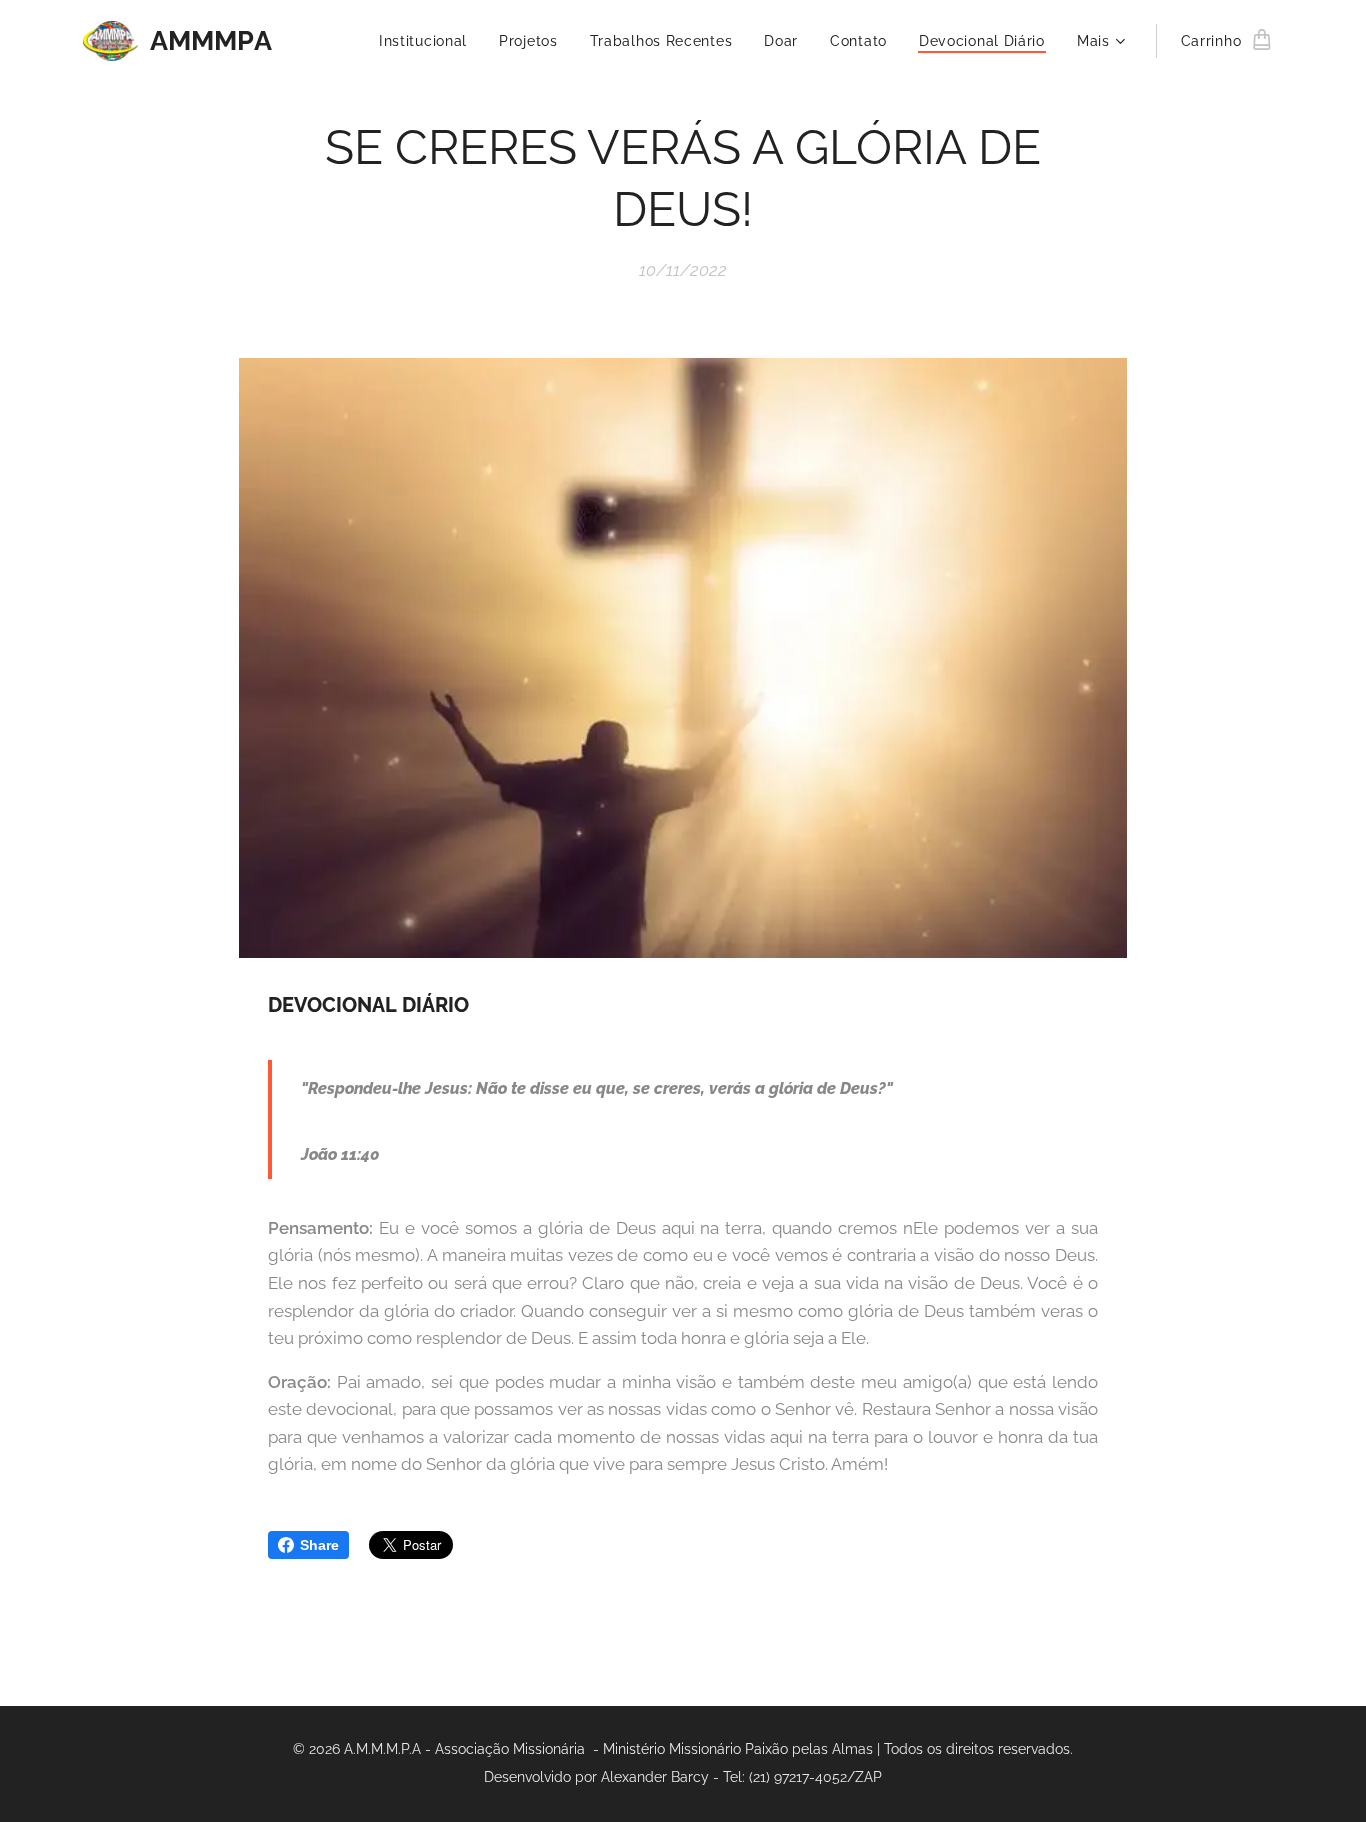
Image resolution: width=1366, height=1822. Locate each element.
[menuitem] (428, 41)
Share (319, 1545)
